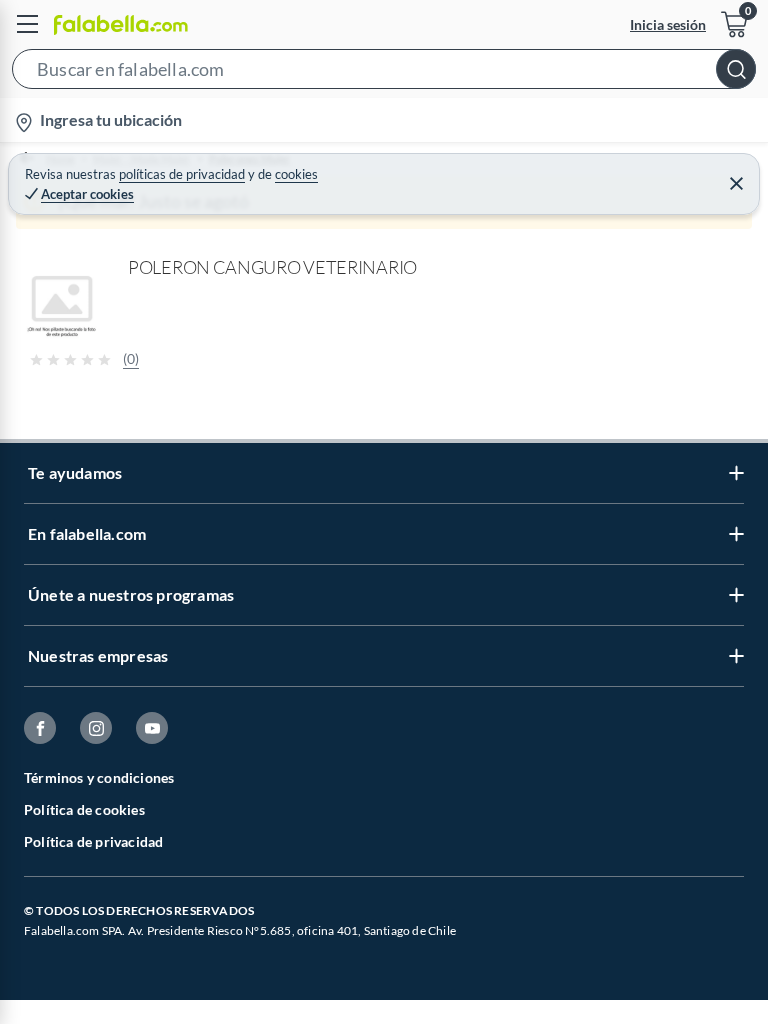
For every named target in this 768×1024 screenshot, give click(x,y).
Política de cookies (84, 809)
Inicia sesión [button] (668, 24)
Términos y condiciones (99, 777)
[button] (384, 73)
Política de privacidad (93, 841)
